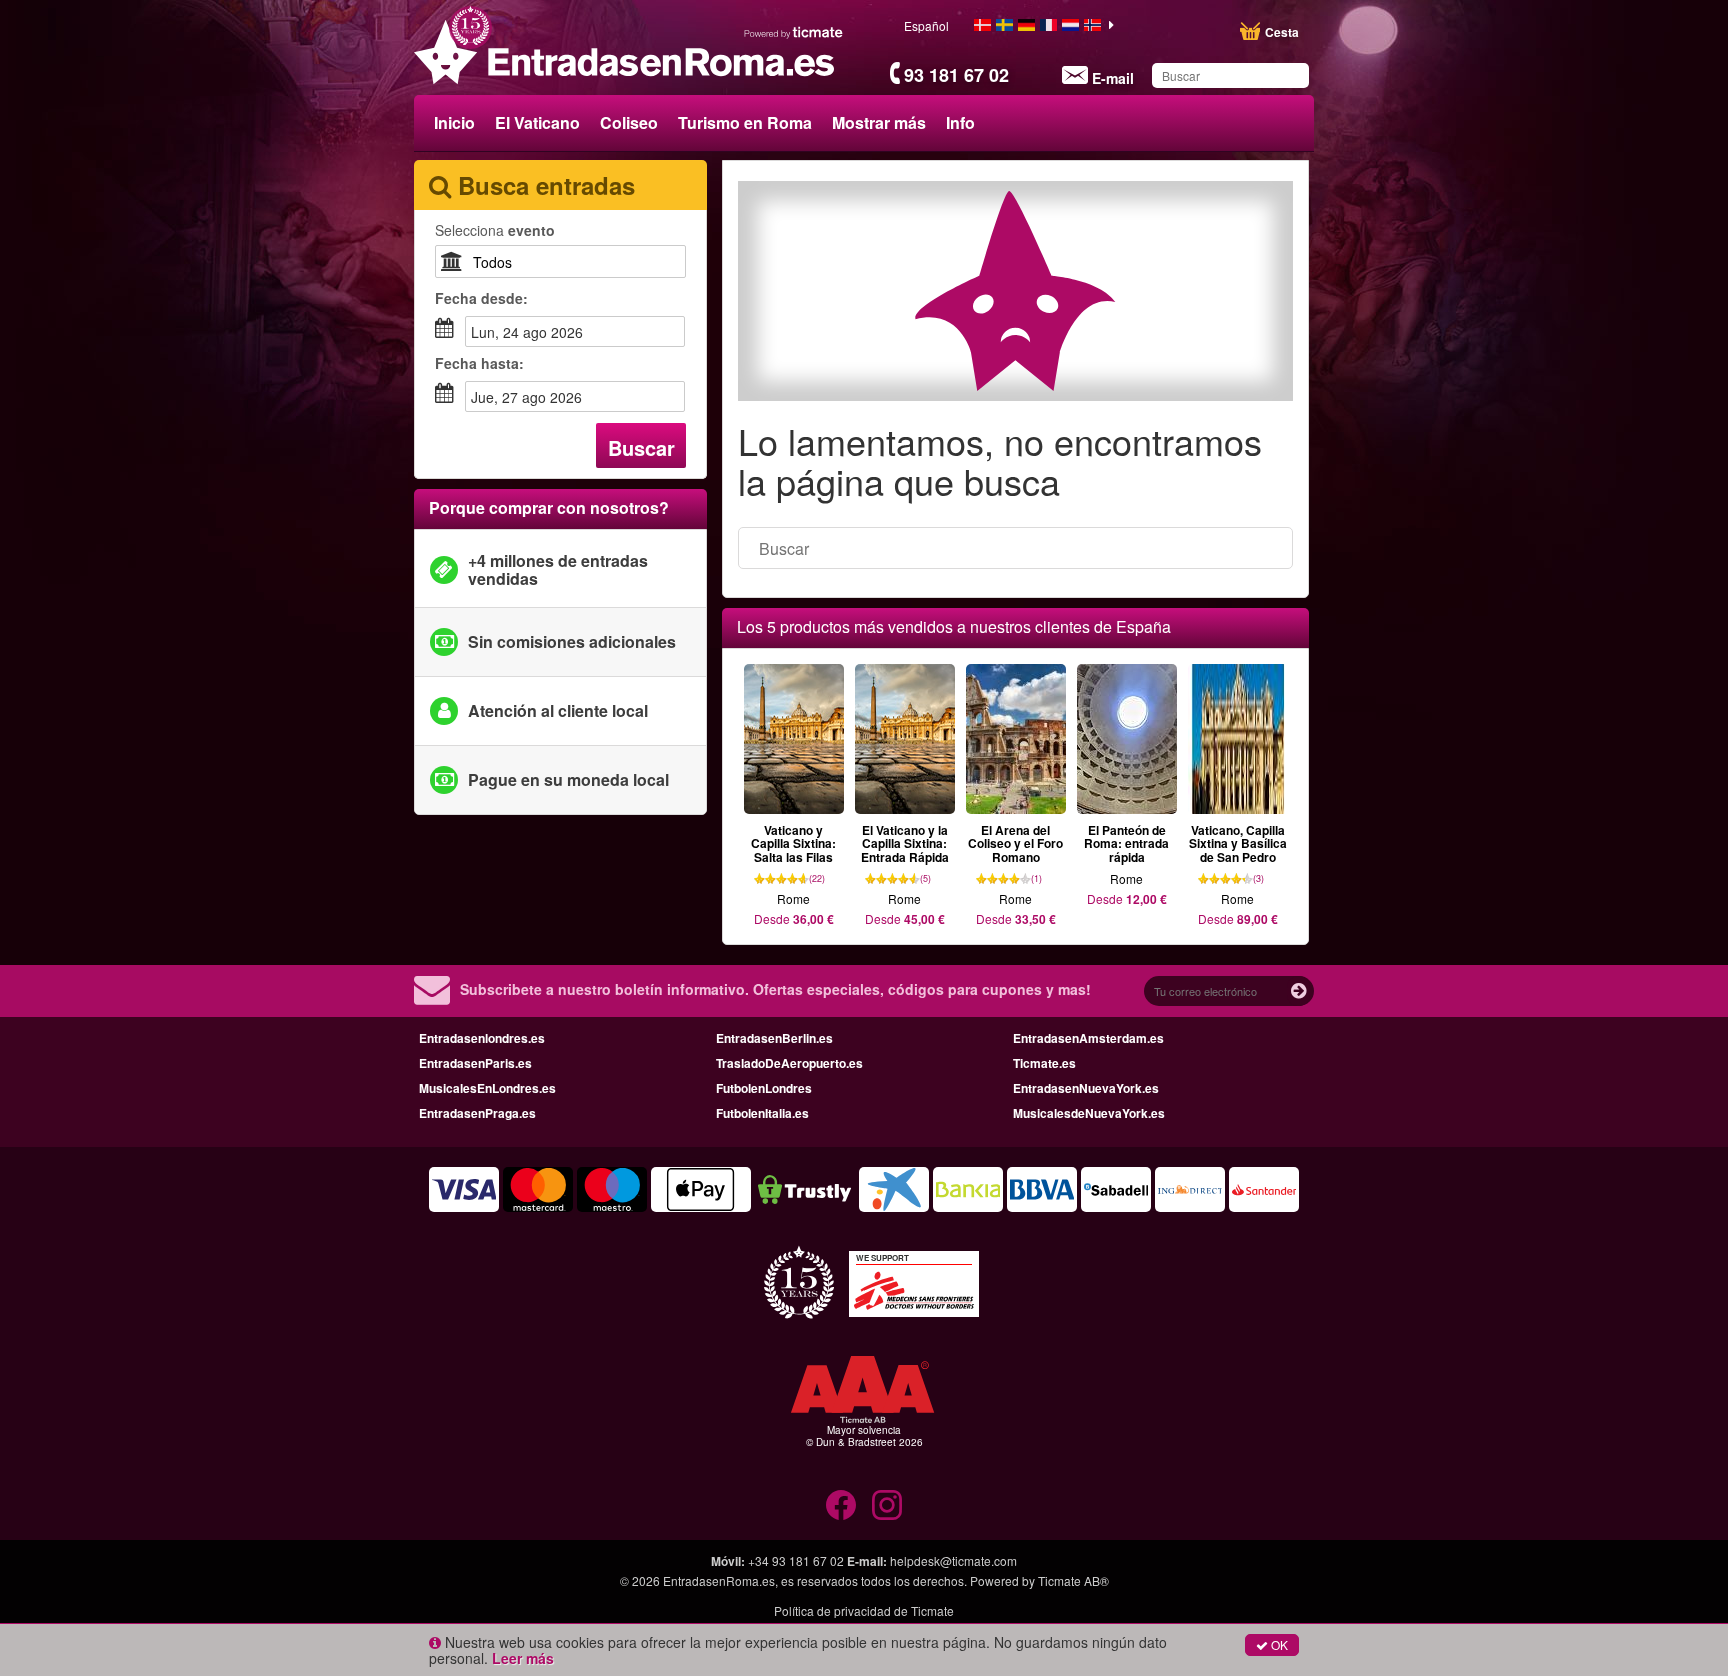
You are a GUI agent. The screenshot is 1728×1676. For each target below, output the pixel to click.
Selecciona (495, 230)
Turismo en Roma (745, 122)
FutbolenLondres (764, 1088)
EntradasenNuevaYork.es (1086, 1088)
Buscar (641, 447)
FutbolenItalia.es (762, 1113)
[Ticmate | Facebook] (841, 1505)
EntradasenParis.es (475, 1063)
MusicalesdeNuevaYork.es (1089, 1113)
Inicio (454, 122)
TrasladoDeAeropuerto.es (789, 1063)
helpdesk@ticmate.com (953, 1560)
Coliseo (629, 122)
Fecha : (481, 298)
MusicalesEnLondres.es (487, 1088)
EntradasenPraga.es (477, 1113)
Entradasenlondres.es (482, 1038)
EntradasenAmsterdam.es (1088, 1038)
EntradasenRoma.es (719, 1580)
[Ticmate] (794, 32)
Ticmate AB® (1073, 1580)
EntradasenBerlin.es (774, 1038)
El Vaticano (537, 122)
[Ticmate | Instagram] (887, 1505)
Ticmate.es (1044, 1063)
